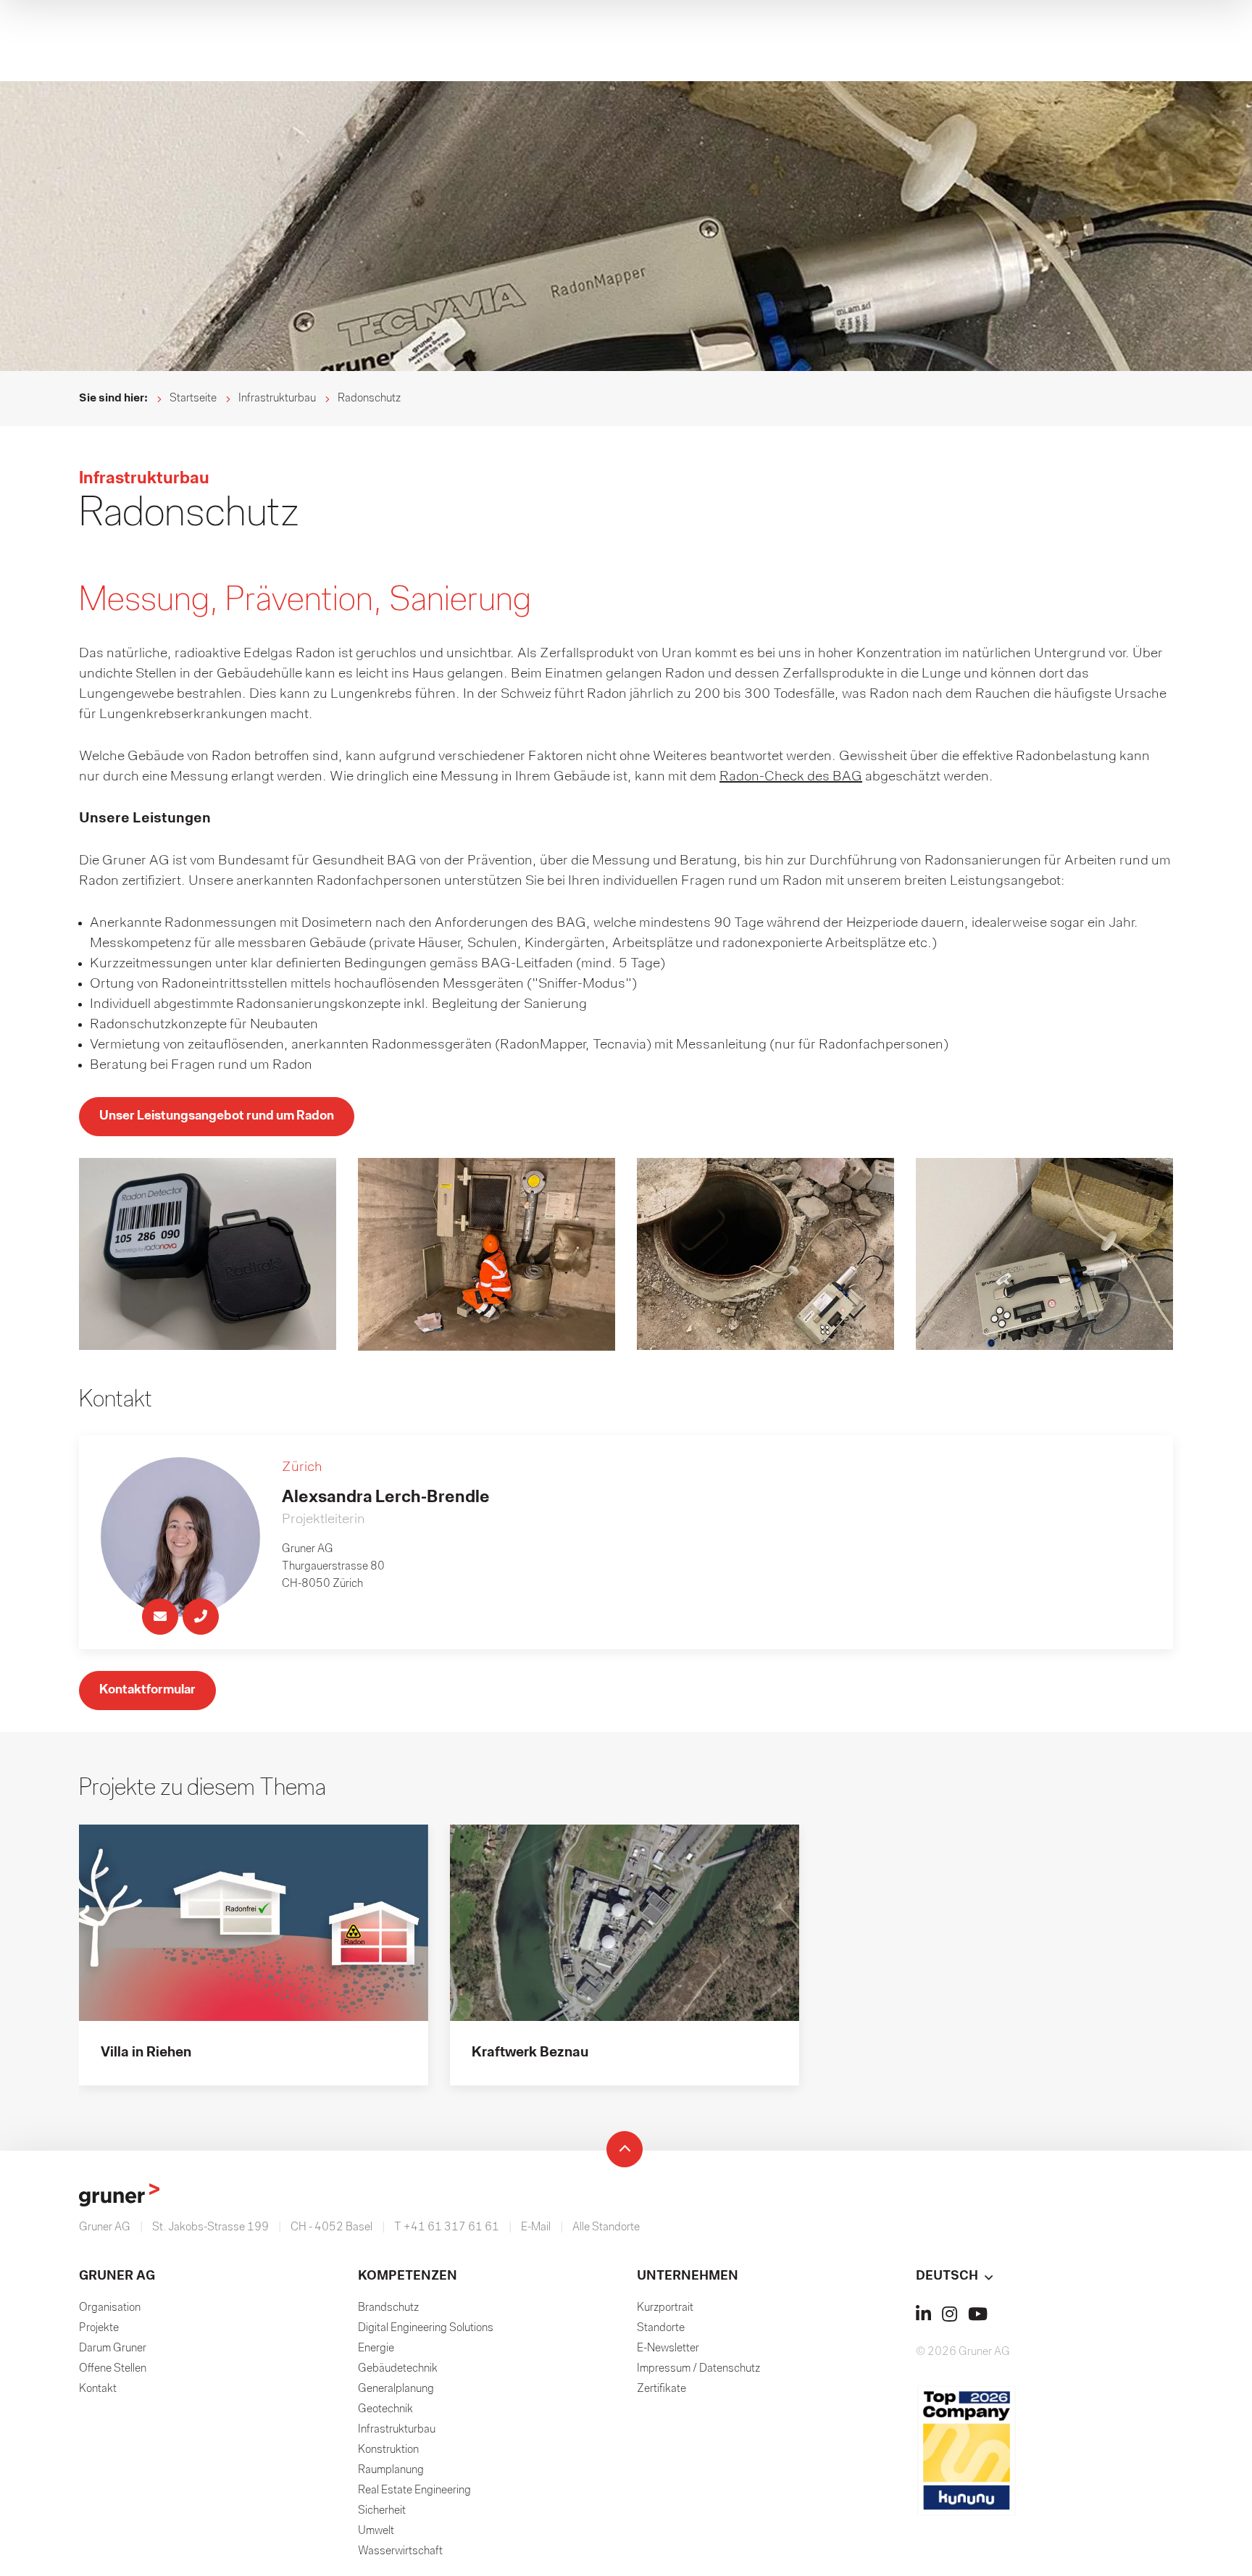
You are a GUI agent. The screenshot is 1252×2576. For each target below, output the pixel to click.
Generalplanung (396, 2389)
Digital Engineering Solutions (426, 2328)
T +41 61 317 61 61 (447, 2227)
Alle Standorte (606, 2227)
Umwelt (376, 2531)
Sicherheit (382, 2511)
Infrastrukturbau (277, 399)
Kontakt (98, 2389)
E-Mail (536, 2227)
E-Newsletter (668, 2348)
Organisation (110, 2308)
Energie (376, 2348)
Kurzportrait (665, 2308)
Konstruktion (388, 2450)
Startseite (193, 399)
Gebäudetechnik (398, 2369)
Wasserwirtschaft (400, 2551)
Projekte (99, 2328)
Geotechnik (385, 2409)
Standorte (661, 2328)
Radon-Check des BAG (791, 777)
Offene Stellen (113, 2369)
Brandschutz (388, 2308)
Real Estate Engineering (414, 2490)
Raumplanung (391, 2470)
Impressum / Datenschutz (698, 2369)
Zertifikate (662, 2389)
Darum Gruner (113, 2348)
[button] (1044, 2277)
